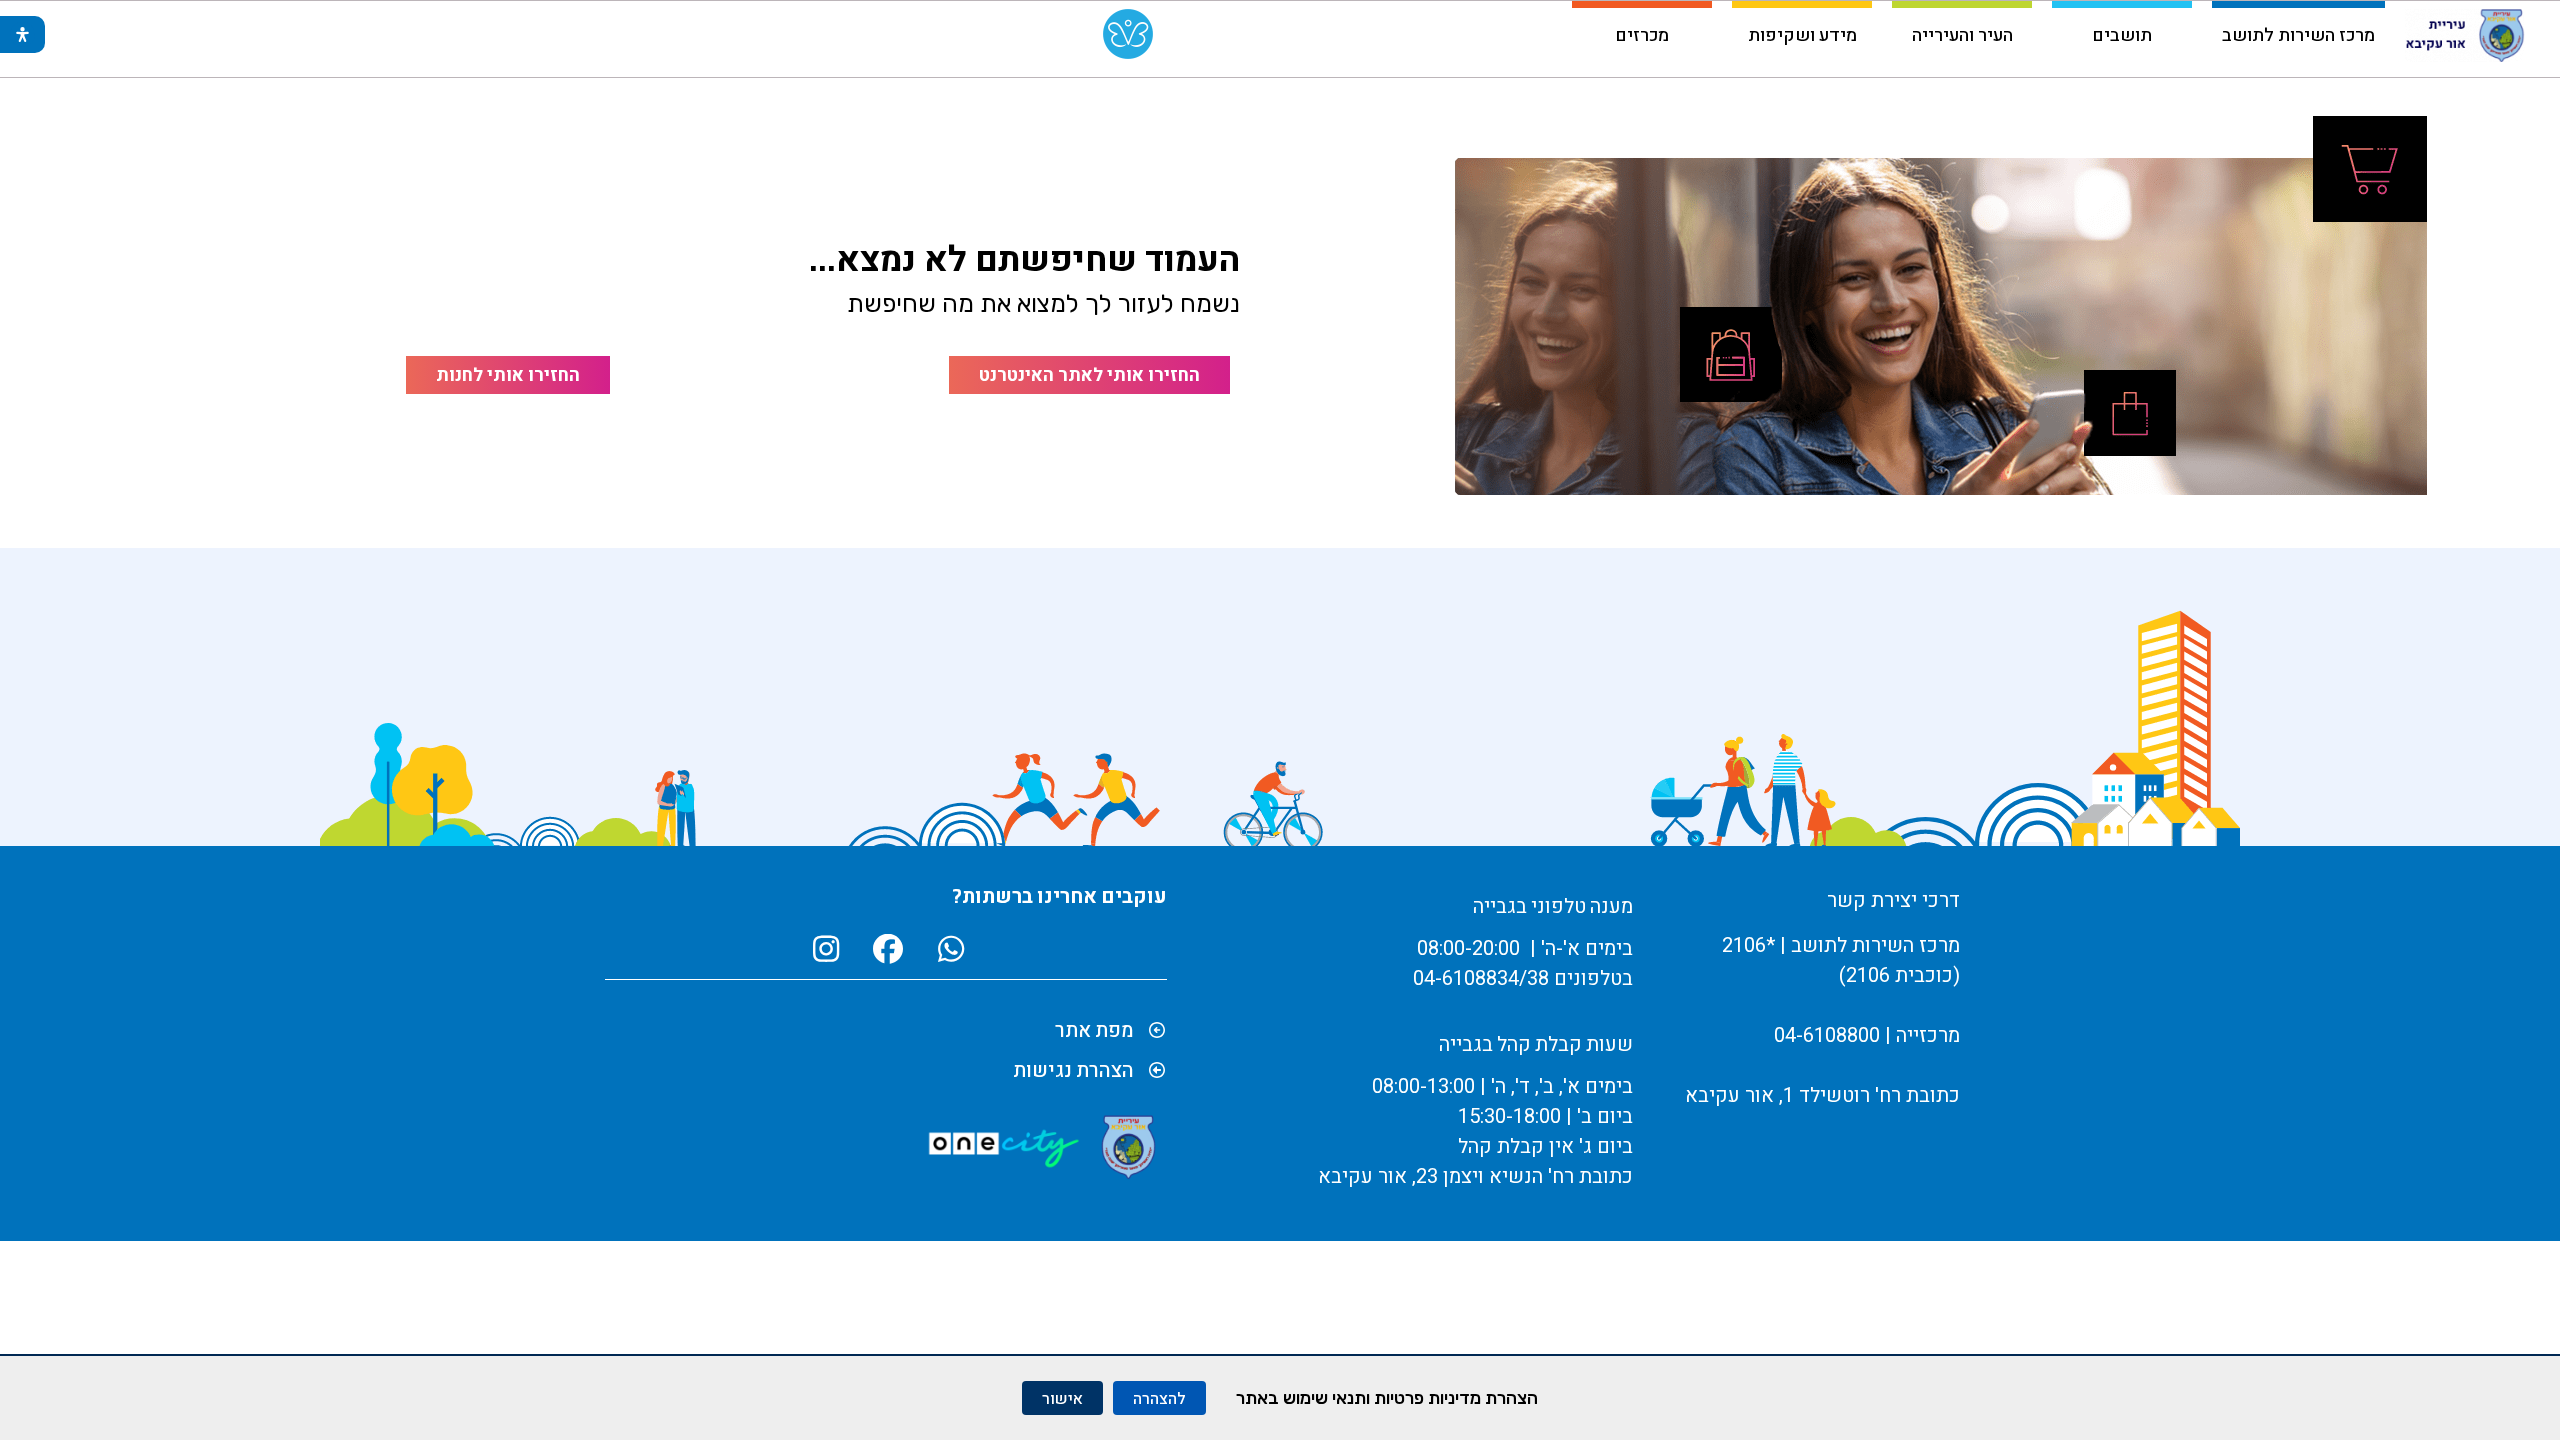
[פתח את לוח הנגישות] (22, 34)
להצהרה (1159, 1398)
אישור (1062, 1398)
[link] (1128, 39)
